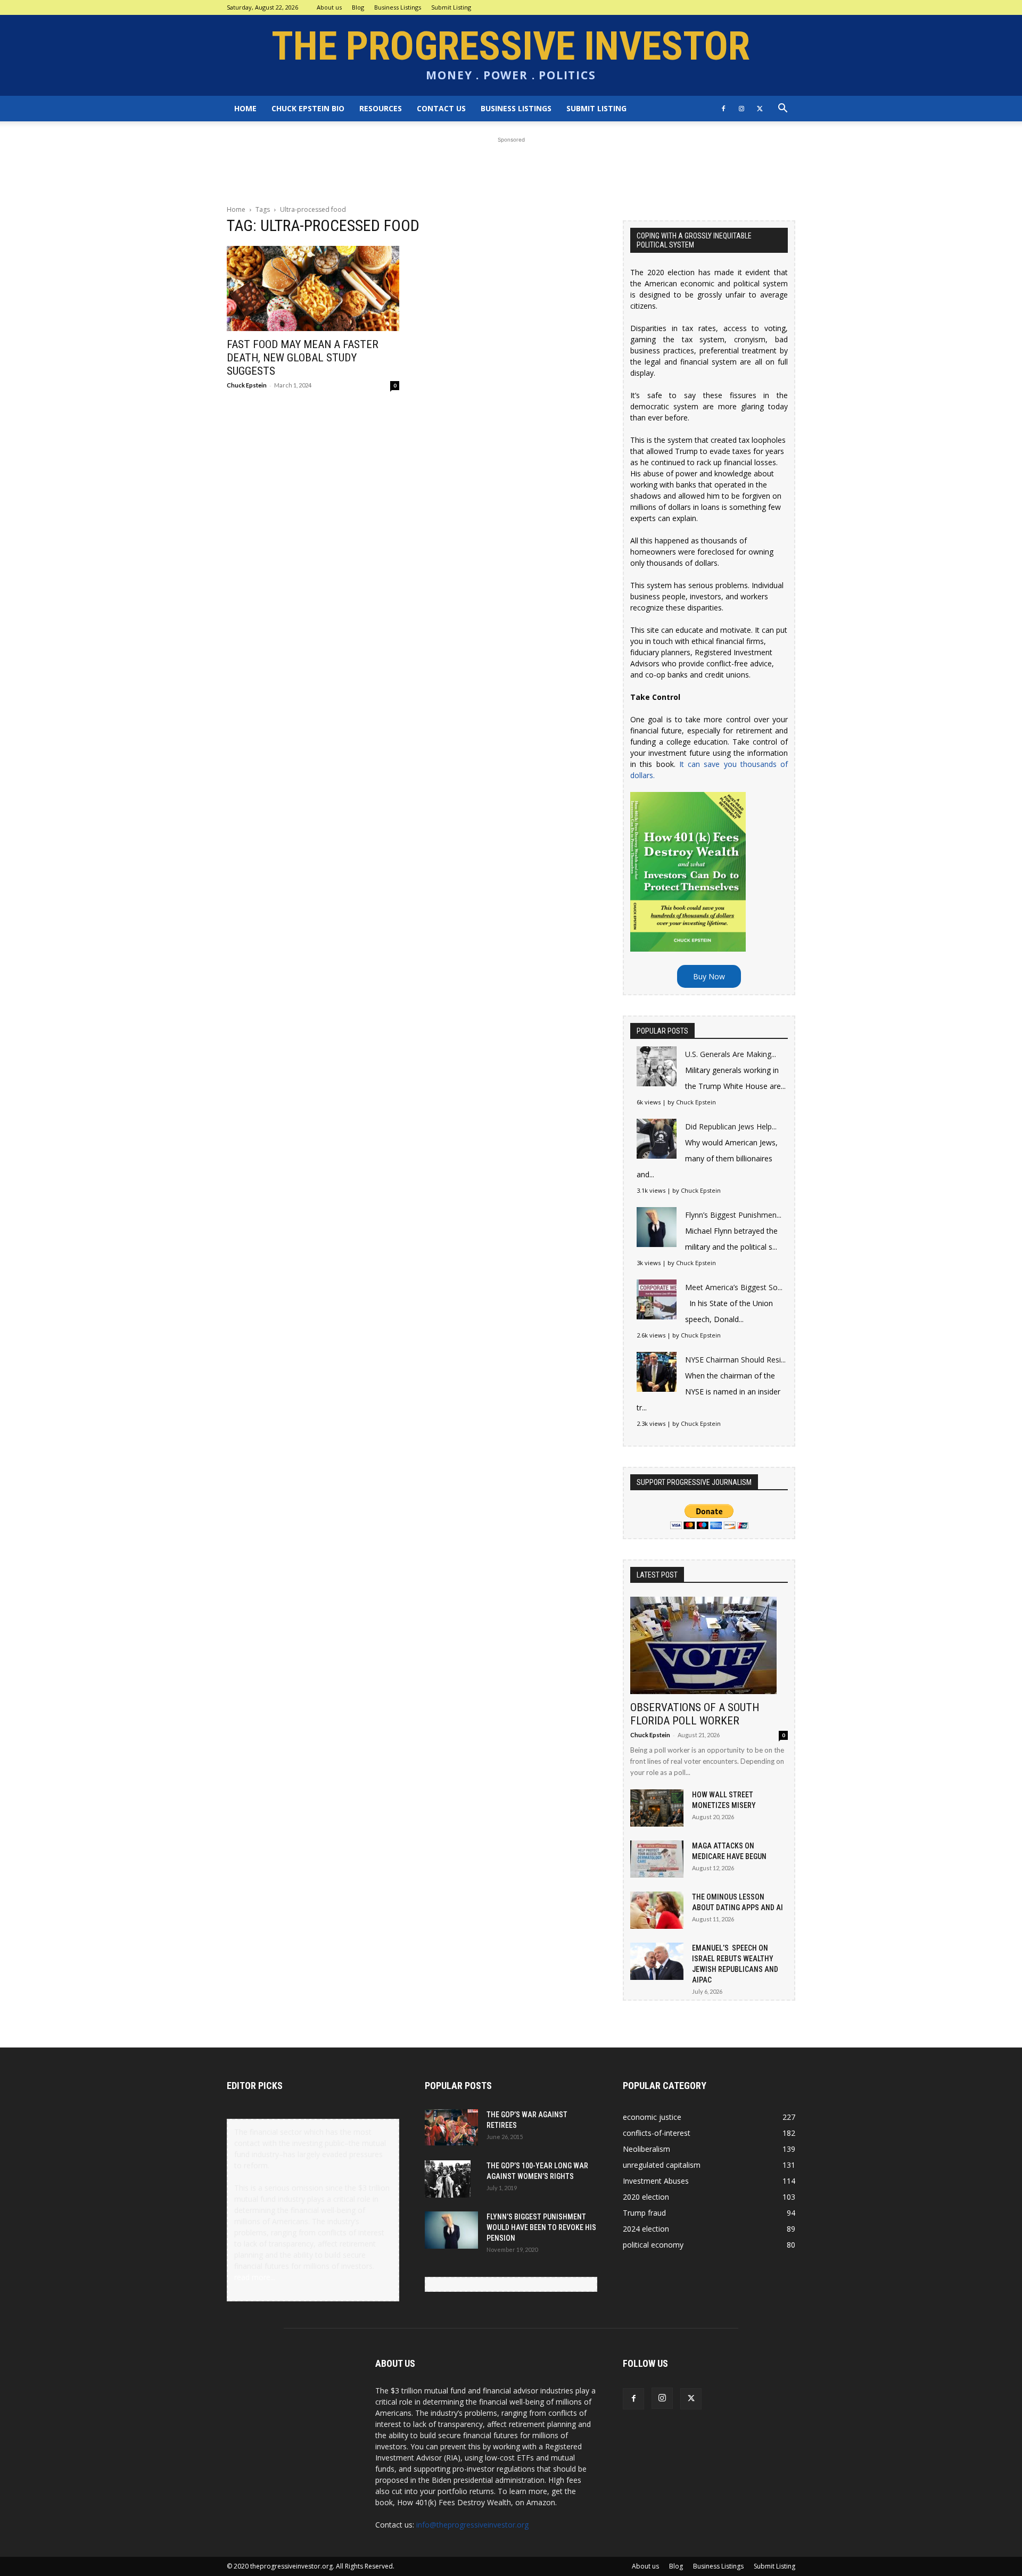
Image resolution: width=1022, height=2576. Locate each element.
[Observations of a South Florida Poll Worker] (709, 1645)
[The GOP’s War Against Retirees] (451, 2127)
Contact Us (441, 108)
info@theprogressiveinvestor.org (472, 2525)
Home (245, 108)
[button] (782, 109)
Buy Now (709, 976)
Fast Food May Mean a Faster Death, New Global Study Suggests (303, 358)
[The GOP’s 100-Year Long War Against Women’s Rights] (448, 2179)
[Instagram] (741, 109)
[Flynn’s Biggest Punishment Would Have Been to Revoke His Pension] (451, 2230)
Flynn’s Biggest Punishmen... (733, 1215)
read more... (255, 2277)
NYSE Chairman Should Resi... (735, 1360)
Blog (358, 7)
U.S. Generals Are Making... (731, 1054)
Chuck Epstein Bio (308, 108)
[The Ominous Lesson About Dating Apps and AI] (657, 1910)
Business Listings (398, 7)
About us (329, 7)
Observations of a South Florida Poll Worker (695, 1714)
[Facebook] (723, 109)
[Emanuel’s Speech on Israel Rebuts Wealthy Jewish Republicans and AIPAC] (657, 1961)
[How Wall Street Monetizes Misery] (657, 1808)
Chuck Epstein (247, 385)
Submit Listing (451, 7)
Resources (381, 108)
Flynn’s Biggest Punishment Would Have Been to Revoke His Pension (541, 2227)
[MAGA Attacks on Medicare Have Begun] (657, 1859)
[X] (760, 109)
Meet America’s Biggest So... (734, 1287)
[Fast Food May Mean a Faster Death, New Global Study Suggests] (313, 288)
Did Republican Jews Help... (731, 1126)
